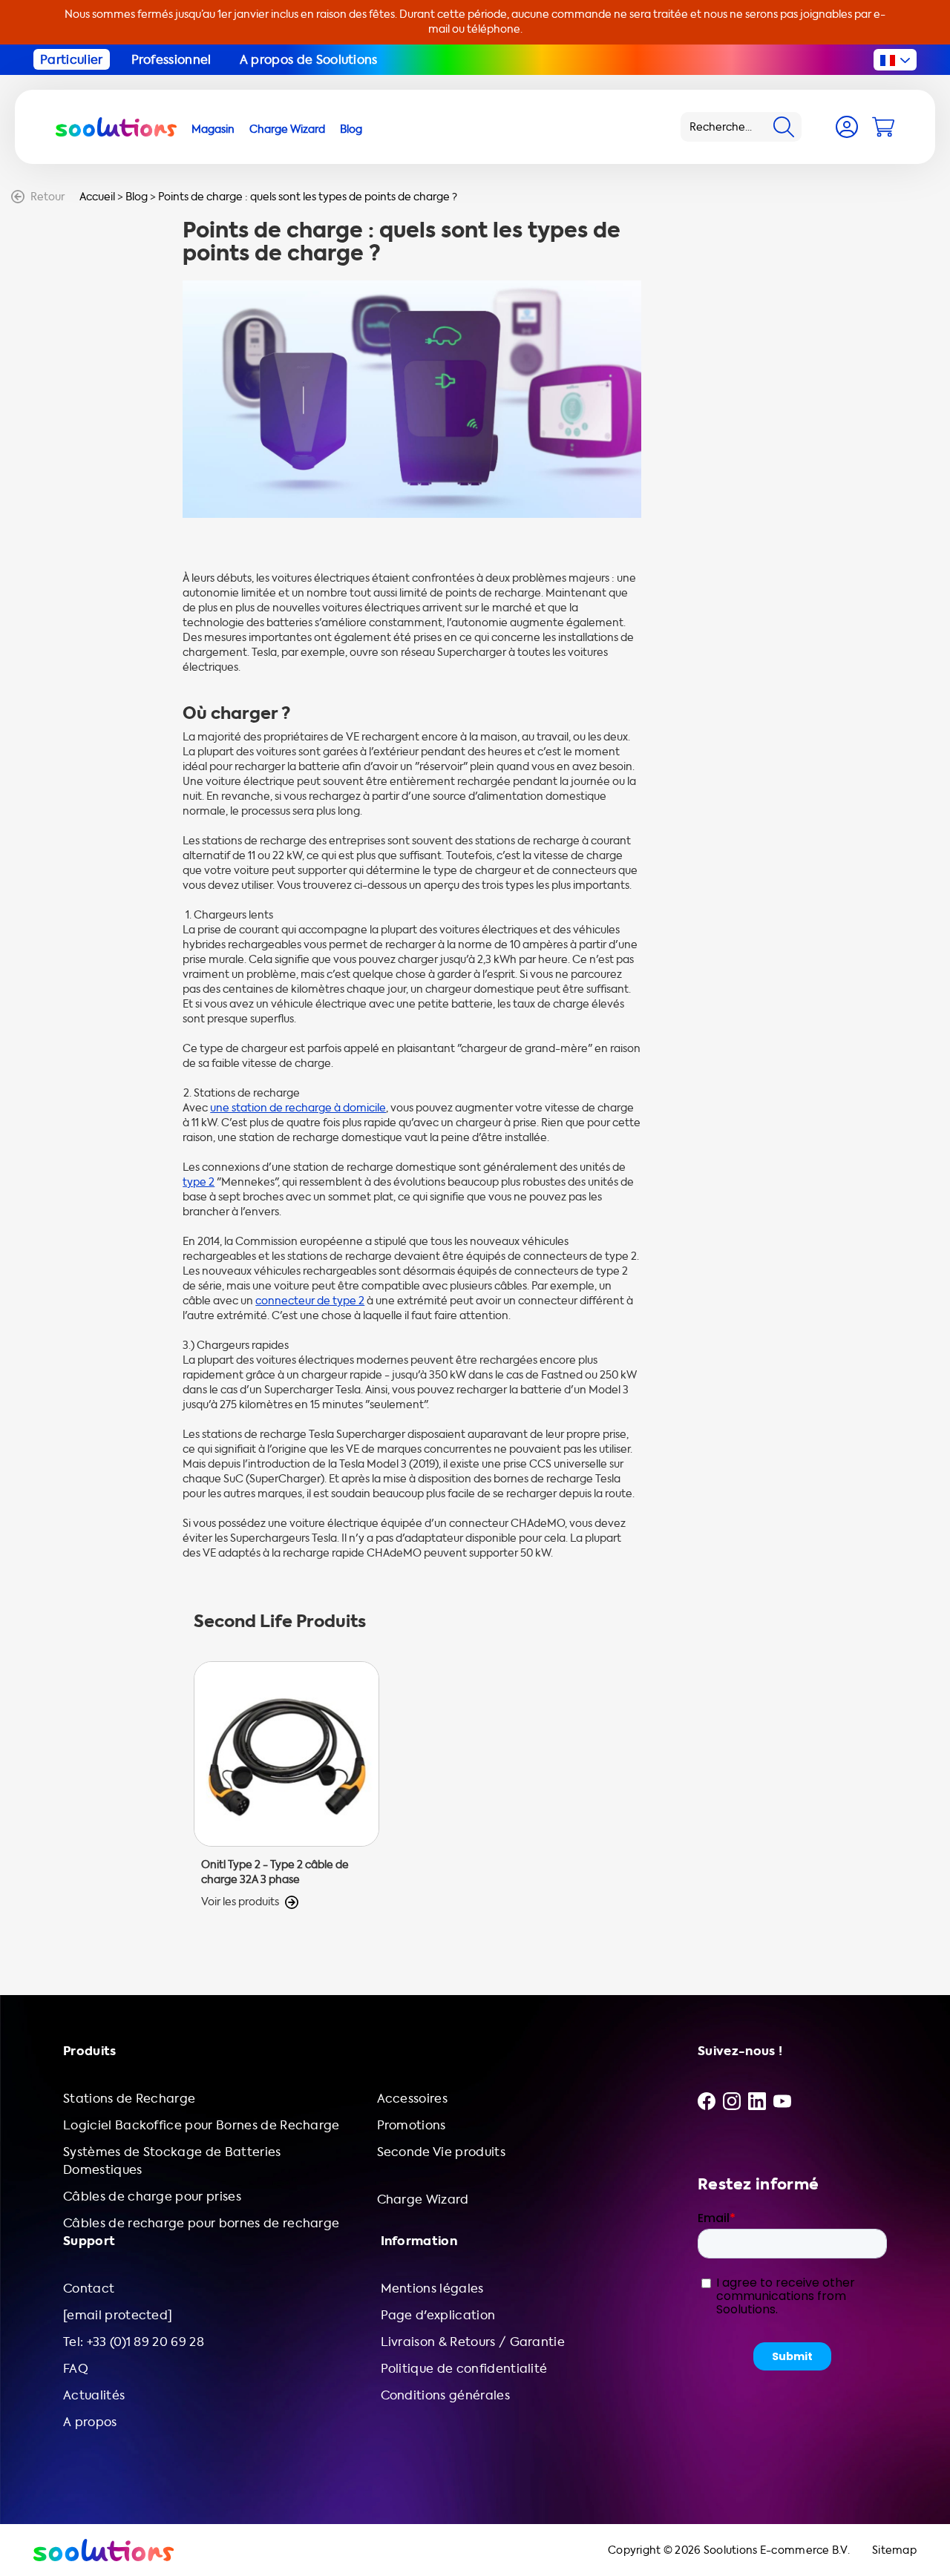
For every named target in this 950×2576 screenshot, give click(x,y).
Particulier (72, 60)
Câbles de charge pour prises (152, 2196)
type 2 (199, 1182)
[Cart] (883, 127)
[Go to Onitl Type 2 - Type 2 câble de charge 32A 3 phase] (286, 1785)
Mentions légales (432, 2288)
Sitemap (894, 2550)
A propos (90, 2422)
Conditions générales (445, 2395)
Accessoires (413, 2099)
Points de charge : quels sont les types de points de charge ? (308, 197)
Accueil (97, 197)
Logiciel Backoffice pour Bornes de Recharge (202, 2125)
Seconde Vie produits (441, 2152)
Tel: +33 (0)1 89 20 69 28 (134, 2342)
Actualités (94, 2395)
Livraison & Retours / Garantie (473, 2342)
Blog (137, 197)
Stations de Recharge (129, 2099)
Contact (89, 2288)
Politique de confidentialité (464, 2369)
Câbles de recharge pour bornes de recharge (201, 2223)
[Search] (784, 127)
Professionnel (171, 60)
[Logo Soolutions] (116, 127)
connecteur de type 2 (310, 1301)
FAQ (76, 2369)
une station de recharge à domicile (298, 1108)
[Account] (847, 127)
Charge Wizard (423, 2199)
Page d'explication (438, 2315)
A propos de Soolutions (309, 60)
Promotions (412, 2125)
